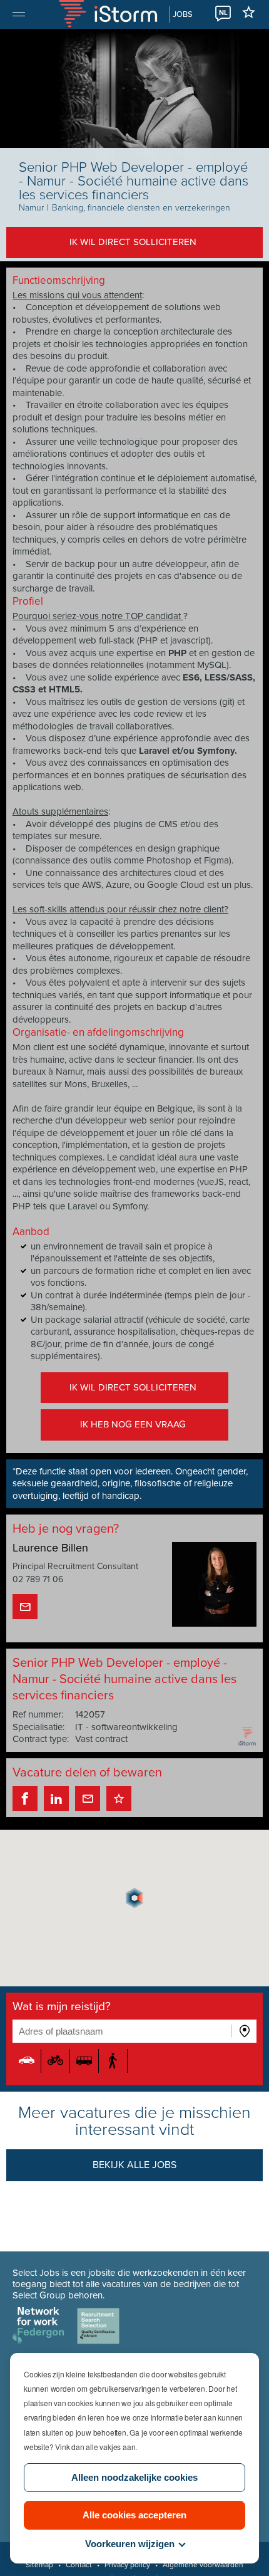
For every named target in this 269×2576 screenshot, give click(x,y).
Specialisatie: (38, 1727)
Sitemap (39, 2565)
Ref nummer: (38, 1714)
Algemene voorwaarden (203, 2565)
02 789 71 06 (38, 1579)
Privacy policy (127, 2565)
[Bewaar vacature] (119, 1798)
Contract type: (41, 1739)
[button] (134, 1898)
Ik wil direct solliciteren (133, 242)
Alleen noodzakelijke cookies (134, 2477)
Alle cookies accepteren (134, 2515)
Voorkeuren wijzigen (130, 2544)
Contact (79, 2565)
